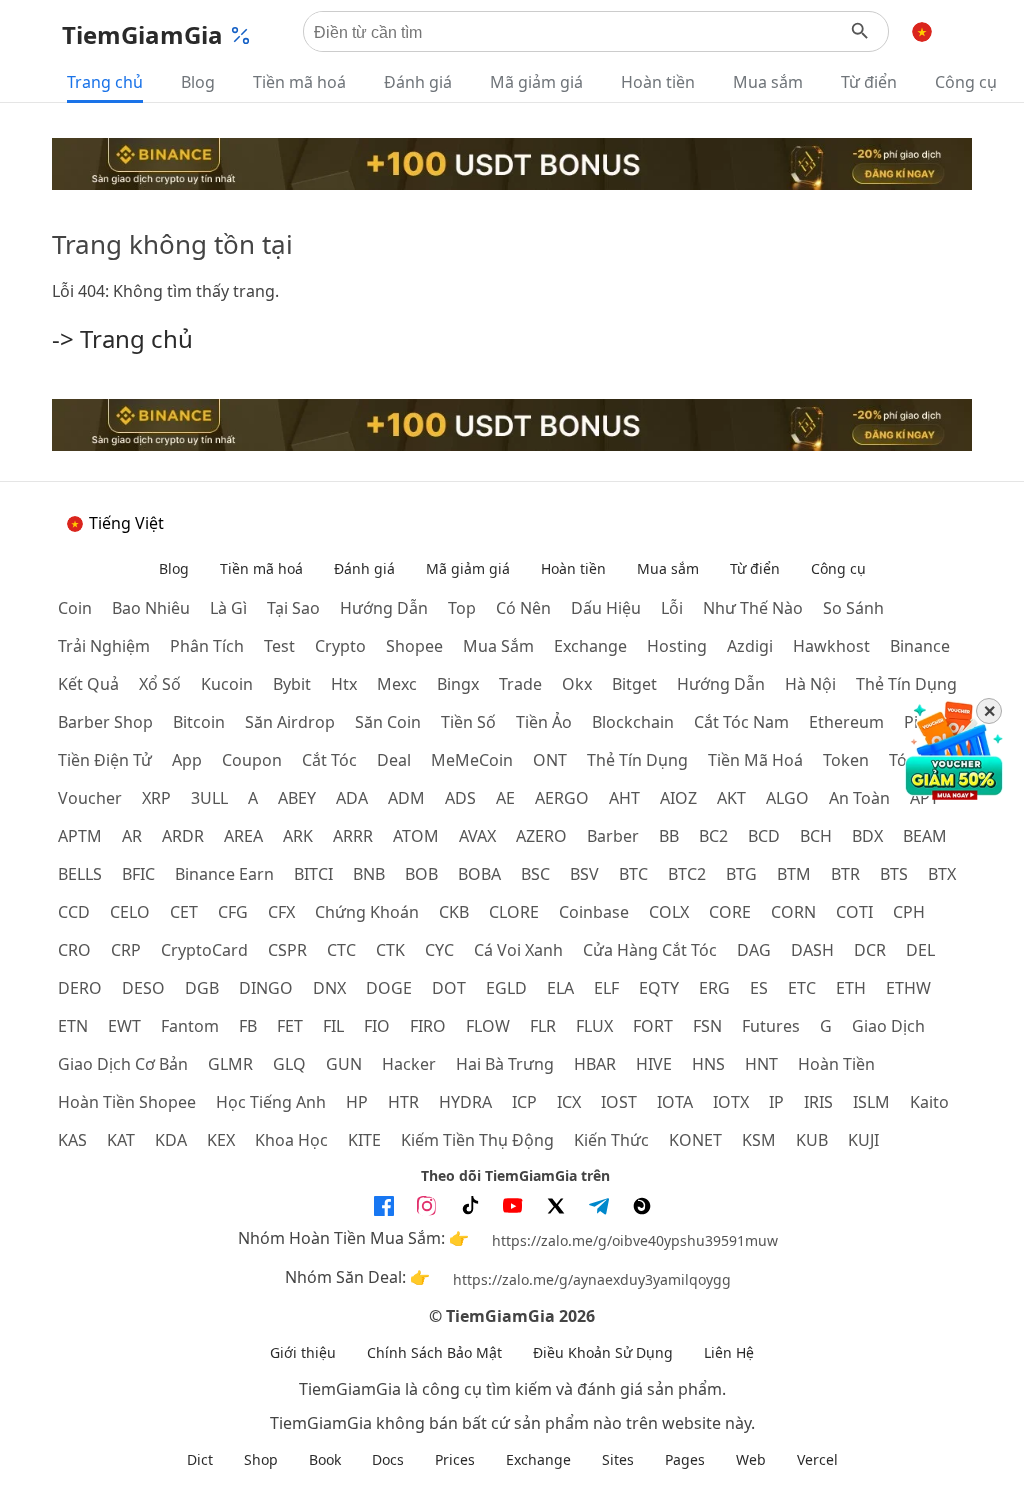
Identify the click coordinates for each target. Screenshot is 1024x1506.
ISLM (871, 1102)
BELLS (80, 874)
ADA (352, 798)
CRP (126, 950)
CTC (341, 950)
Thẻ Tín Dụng (906, 684)
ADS (460, 798)
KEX (221, 1140)
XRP (156, 798)
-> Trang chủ (122, 338)
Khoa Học (291, 1140)
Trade (520, 684)
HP (357, 1102)
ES (759, 988)
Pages (685, 1459)
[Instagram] (427, 1206)
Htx (344, 684)
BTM (794, 874)
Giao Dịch (888, 1026)
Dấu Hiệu (606, 608)
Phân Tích (207, 646)
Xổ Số (160, 684)
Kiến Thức (611, 1140)
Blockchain (633, 722)
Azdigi (750, 646)
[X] (556, 1206)
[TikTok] (470, 1206)
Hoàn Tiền (836, 1064)
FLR (543, 1026)
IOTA (675, 1102)
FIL (333, 1026)
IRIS (818, 1102)
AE (505, 798)
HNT (761, 1064)
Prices (455, 1459)
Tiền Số (468, 722)
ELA (560, 988)
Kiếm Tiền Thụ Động (477, 1140)
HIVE (654, 1064)
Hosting (677, 646)
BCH (816, 836)
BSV (584, 874)
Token (846, 760)
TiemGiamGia (142, 34)
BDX (867, 836)
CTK (390, 950)
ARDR (183, 836)
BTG (741, 874)
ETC (802, 988)
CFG (233, 912)
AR (132, 836)
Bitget (634, 684)
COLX (669, 912)
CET (184, 912)
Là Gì (228, 608)
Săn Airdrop (290, 722)
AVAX (477, 836)
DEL (920, 950)
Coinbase (594, 912)
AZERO (541, 836)
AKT (731, 798)
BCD (764, 836)
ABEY (297, 798)
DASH (812, 950)
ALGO (787, 798)
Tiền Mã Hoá (755, 760)
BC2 (713, 836)
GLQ (289, 1064)
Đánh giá (418, 82)
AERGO (562, 798)
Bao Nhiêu (151, 608)
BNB (369, 874)
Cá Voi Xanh (518, 950)
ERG (714, 988)
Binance (920, 646)
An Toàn (859, 798)
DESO (143, 988)
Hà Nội (810, 684)
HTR (403, 1102)
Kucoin (227, 684)
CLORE (514, 912)
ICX (569, 1102)
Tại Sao (293, 608)
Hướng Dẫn (721, 684)
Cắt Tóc (329, 760)
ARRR (353, 836)
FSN (707, 1026)
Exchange (590, 646)
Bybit (292, 684)
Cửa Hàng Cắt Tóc (650, 950)
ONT (550, 760)
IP (776, 1102)
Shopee (414, 646)
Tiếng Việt (126, 523)
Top (462, 608)
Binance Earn (224, 874)
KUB (812, 1140)
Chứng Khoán (367, 912)
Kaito (929, 1102)
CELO (130, 912)
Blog (198, 82)
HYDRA (465, 1102)
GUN (344, 1064)
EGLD (506, 988)
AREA (243, 836)
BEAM (925, 836)
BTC (633, 874)
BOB (421, 874)
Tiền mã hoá (299, 82)
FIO (377, 1026)
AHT (624, 798)
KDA (171, 1140)
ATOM (416, 836)
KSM (759, 1140)
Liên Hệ (729, 1352)
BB (669, 836)
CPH (909, 912)
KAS (72, 1140)
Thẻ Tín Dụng (637, 760)
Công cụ (966, 82)
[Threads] (642, 1206)
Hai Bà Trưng (505, 1064)
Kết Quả (88, 684)
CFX (281, 912)
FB (248, 1026)
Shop (261, 1459)
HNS (708, 1064)
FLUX (594, 1026)
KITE (364, 1140)
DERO (80, 988)
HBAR (595, 1064)
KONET (695, 1140)
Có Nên (523, 608)
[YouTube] (513, 1206)
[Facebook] (384, 1206)
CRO (74, 950)
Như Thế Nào (753, 608)
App (187, 760)
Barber (613, 836)
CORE (730, 912)
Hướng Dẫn (384, 608)
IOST (619, 1102)
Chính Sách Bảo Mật (434, 1352)
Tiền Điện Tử (105, 760)
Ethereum (846, 722)
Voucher (90, 798)
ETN (73, 1026)
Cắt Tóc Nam (741, 722)
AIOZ (678, 798)
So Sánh (853, 608)
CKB (454, 912)
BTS (894, 874)
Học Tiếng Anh (271, 1102)
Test (279, 646)
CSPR (287, 950)
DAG (754, 950)
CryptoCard (204, 950)
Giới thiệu (303, 1352)
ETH (851, 988)
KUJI (863, 1140)
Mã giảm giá (536, 82)
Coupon (252, 760)
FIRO (428, 1026)
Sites (618, 1459)
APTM (80, 836)
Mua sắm (768, 82)
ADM (406, 798)
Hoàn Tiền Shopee (127, 1102)
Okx (577, 684)
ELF (606, 988)
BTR (845, 874)
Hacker (409, 1064)
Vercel (817, 1459)
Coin (75, 608)
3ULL (209, 798)
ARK (298, 836)
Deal (394, 760)
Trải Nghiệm (104, 646)
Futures (771, 1026)
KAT (121, 1140)
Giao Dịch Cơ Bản (123, 1064)
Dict (200, 1459)
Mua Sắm (498, 646)
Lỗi (672, 608)
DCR (870, 950)
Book (325, 1459)
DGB (202, 988)
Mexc (397, 684)
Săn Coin (388, 722)
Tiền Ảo (544, 722)
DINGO (266, 988)
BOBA (479, 874)
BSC (535, 874)
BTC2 (687, 874)
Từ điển (869, 82)
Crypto (340, 646)
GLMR (230, 1064)
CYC (439, 950)
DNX (329, 988)
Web (751, 1459)
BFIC (138, 874)
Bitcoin (199, 722)
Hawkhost (831, 646)
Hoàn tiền (658, 82)
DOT (449, 988)
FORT (653, 1026)
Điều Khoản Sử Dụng (603, 1352)
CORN (793, 912)
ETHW (908, 988)
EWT (124, 1026)
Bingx (458, 684)
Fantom (190, 1026)
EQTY (659, 988)
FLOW (488, 1026)
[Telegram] (599, 1206)
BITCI (313, 874)
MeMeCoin (472, 760)
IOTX (731, 1102)
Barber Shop (105, 722)
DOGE (389, 988)
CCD (74, 912)
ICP (524, 1102)
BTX (942, 874)
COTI (854, 912)
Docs (388, 1459)
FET (290, 1026)
